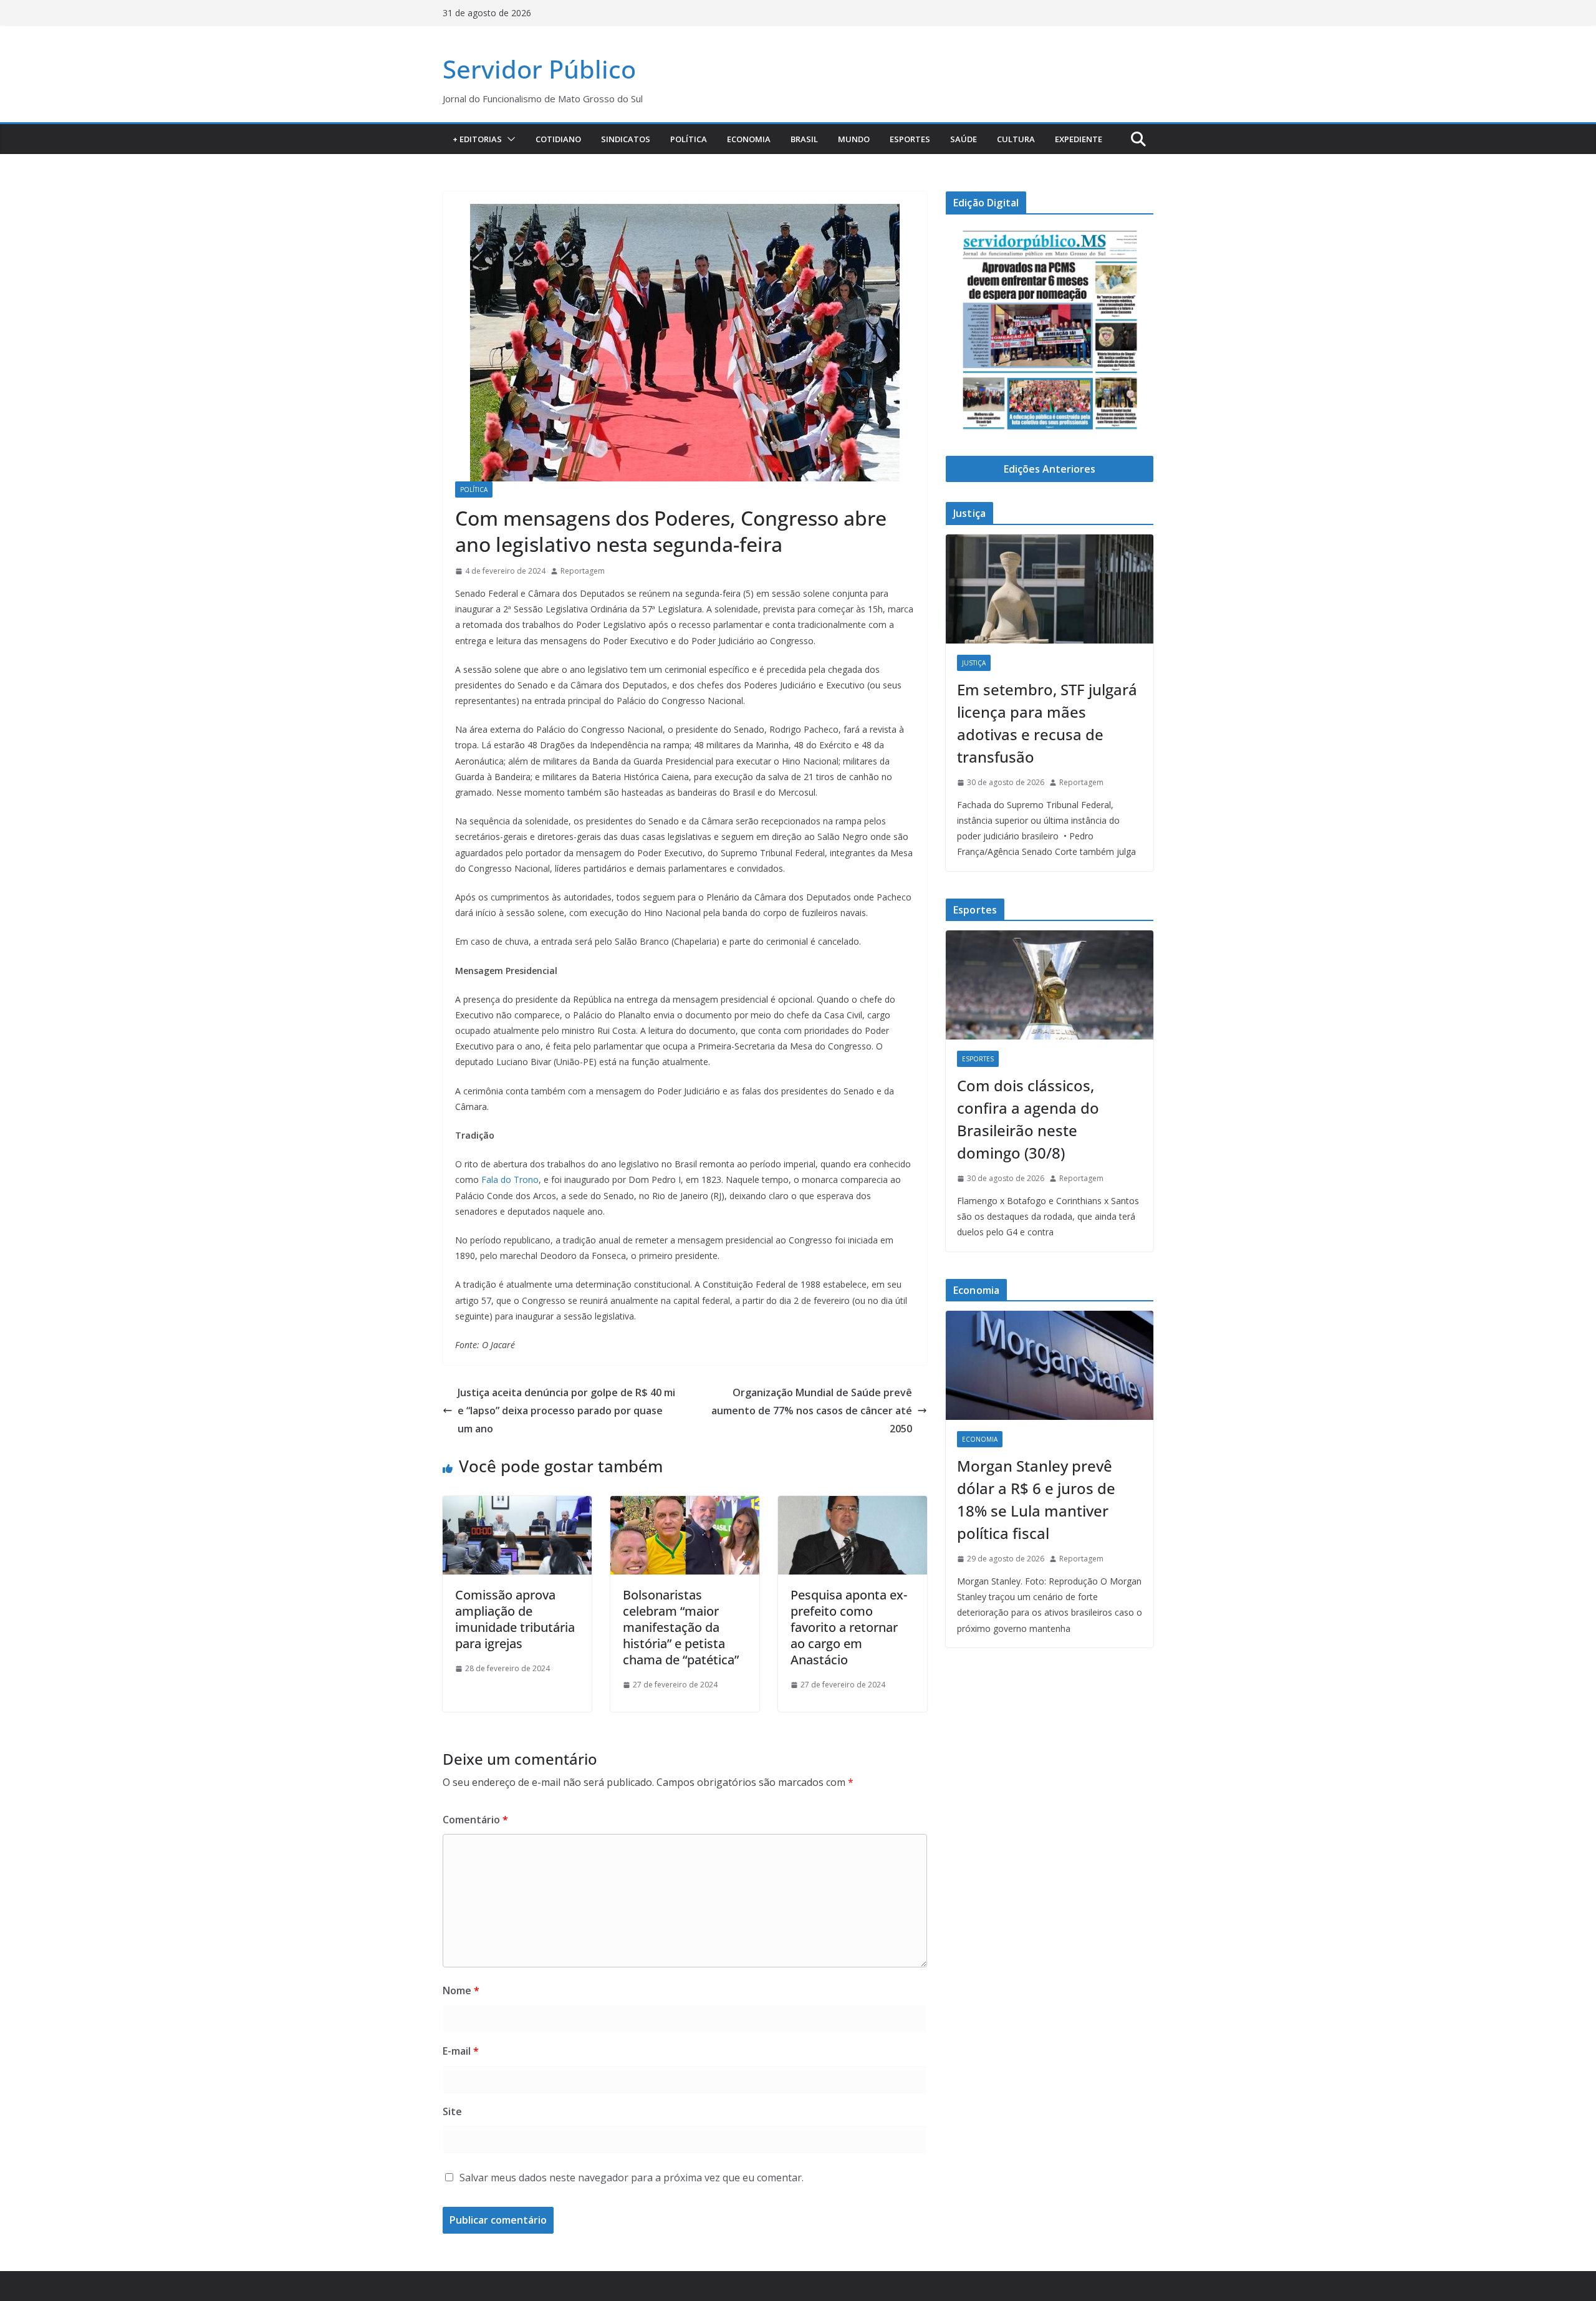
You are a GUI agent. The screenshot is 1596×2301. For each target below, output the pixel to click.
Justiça (974, 663)
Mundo (854, 139)
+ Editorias (477, 139)
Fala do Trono (510, 1179)
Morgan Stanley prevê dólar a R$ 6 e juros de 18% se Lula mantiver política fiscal (1036, 1499)
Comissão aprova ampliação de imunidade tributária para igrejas (515, 1619)
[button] (509, 139)
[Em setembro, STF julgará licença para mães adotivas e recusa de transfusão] (1050, 589)
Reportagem (583, 571)
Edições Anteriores (1050, 469)
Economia (749, 139)
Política (689, 139)
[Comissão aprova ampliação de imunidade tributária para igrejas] (517, 1505)
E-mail (461, 2051)
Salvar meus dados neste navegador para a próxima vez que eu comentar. (632, 2178)
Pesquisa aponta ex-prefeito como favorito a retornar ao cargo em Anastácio (849, 1627)
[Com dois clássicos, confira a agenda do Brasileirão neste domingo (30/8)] (1050, 985)
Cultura (1016, 139)
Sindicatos (626, 139)
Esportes (910, 139)
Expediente (1079, 139)
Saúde (964, 139)
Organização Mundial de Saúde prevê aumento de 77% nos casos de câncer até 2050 (812, 1411)
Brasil (804, 139)
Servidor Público (539, 69)
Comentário (475, 1820)
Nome (461, 1990)
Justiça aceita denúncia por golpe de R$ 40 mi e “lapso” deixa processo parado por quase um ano (566, 1411)
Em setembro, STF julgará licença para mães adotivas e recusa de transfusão (1047, 723)
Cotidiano (558, 139)
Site (452, 2111)
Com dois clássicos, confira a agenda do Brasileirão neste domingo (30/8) (1028, 1119)
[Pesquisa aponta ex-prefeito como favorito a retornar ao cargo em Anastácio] (853, 1505)
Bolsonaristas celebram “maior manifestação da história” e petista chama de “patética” (681, 1627)
